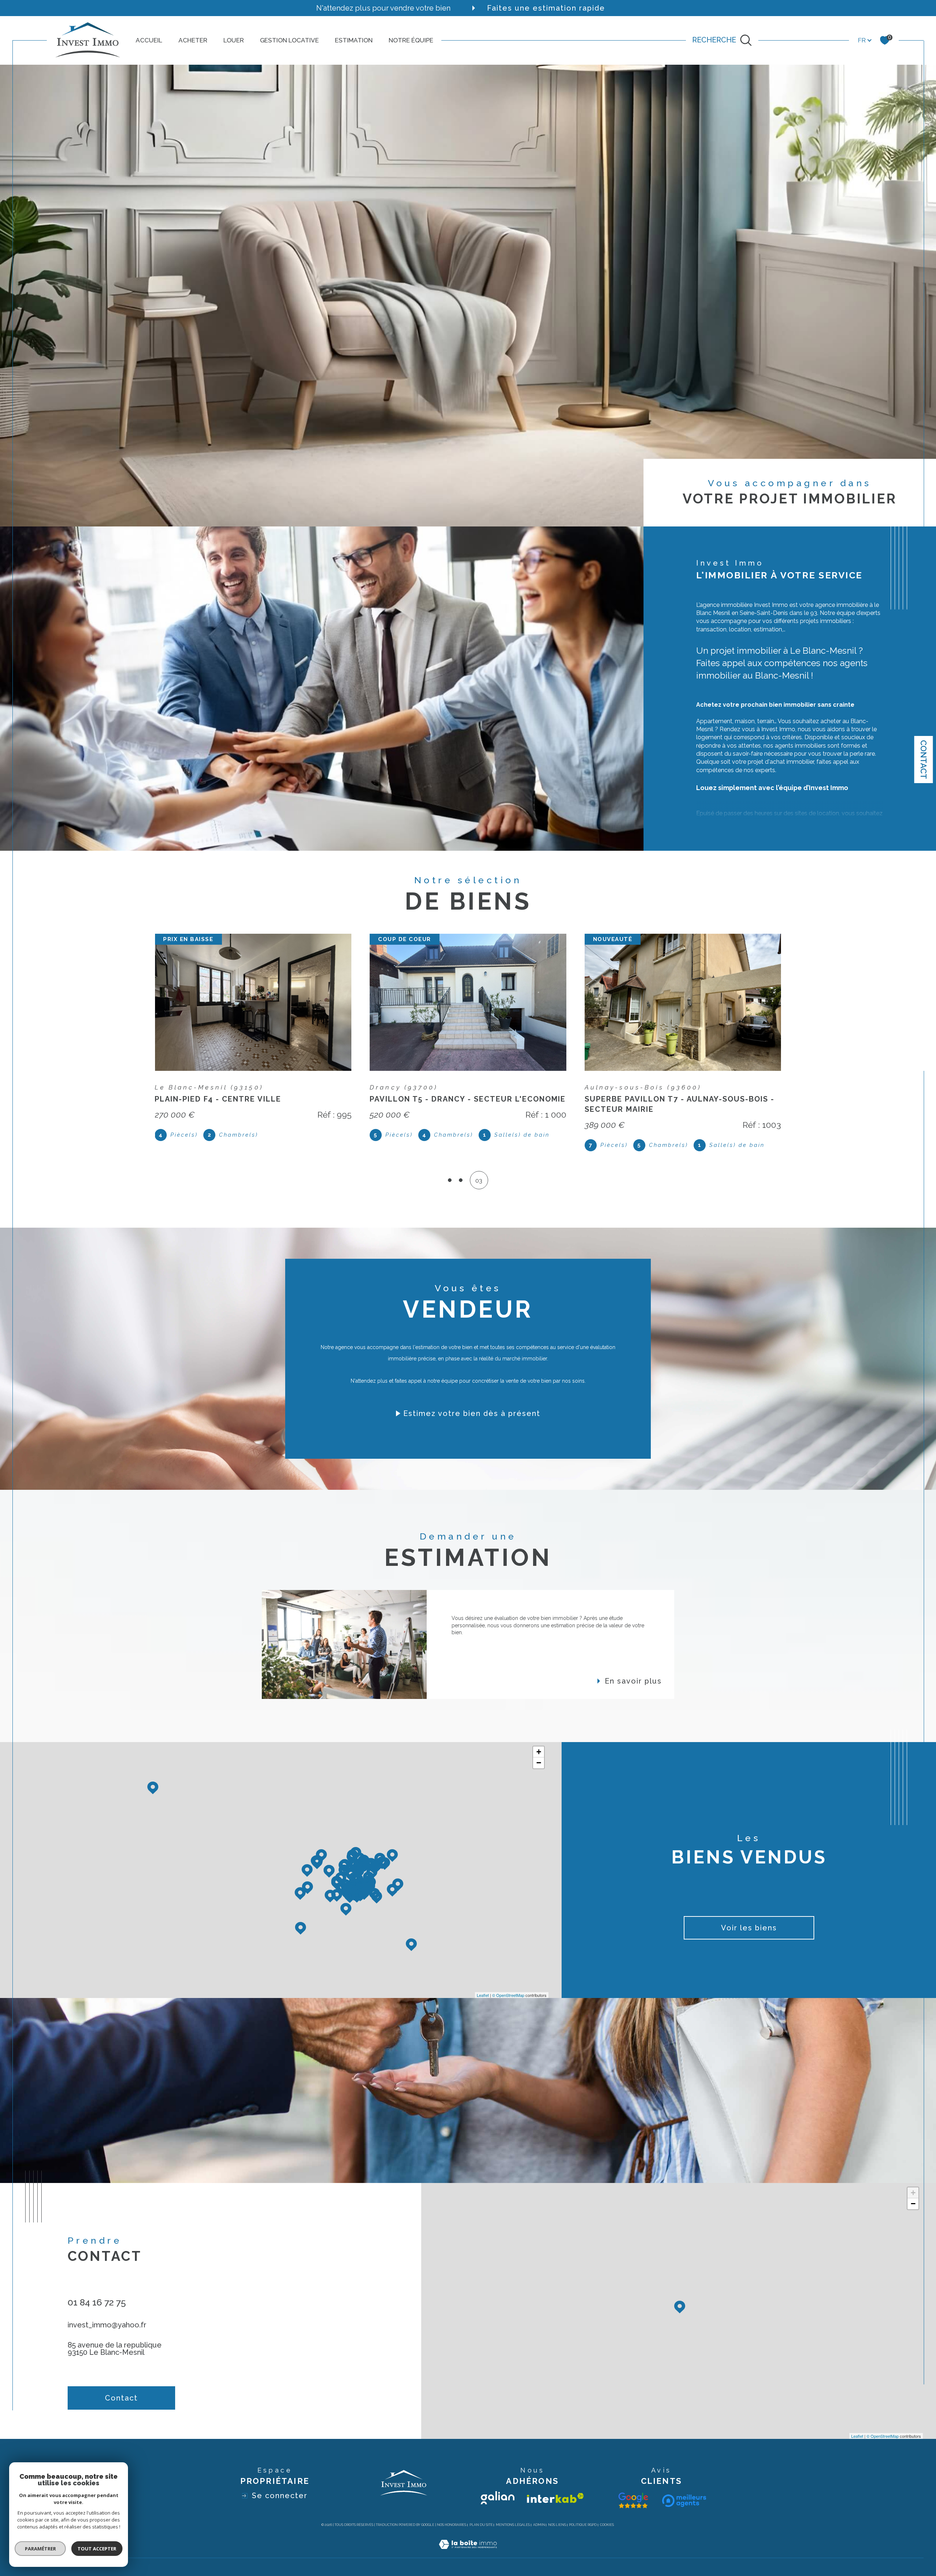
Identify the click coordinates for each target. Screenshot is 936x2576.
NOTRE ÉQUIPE (411, 40)
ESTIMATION (354, 40)
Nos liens (557, 2525)
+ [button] (539, 1752)
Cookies (607, 2525)
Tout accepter (97, 2549)
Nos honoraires (452, 2525)
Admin (539, 2525)
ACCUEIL (149, 40)
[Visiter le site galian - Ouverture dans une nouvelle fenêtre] (498, 2498)
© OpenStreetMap (508, 1995)
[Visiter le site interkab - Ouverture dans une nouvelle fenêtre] (555, 2498)
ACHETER (193, 40)
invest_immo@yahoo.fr (107, 2325)
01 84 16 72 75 (97, 2302)
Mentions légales (513, 2525)
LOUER (234, 40)
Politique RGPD (583, 2525)
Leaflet (483, 1995)
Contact (924, 760)
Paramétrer (40, 2549)
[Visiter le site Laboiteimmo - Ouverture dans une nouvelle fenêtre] (468, 2553)
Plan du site (481, 2525)
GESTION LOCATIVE (289, 40)
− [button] (539, 1763)
